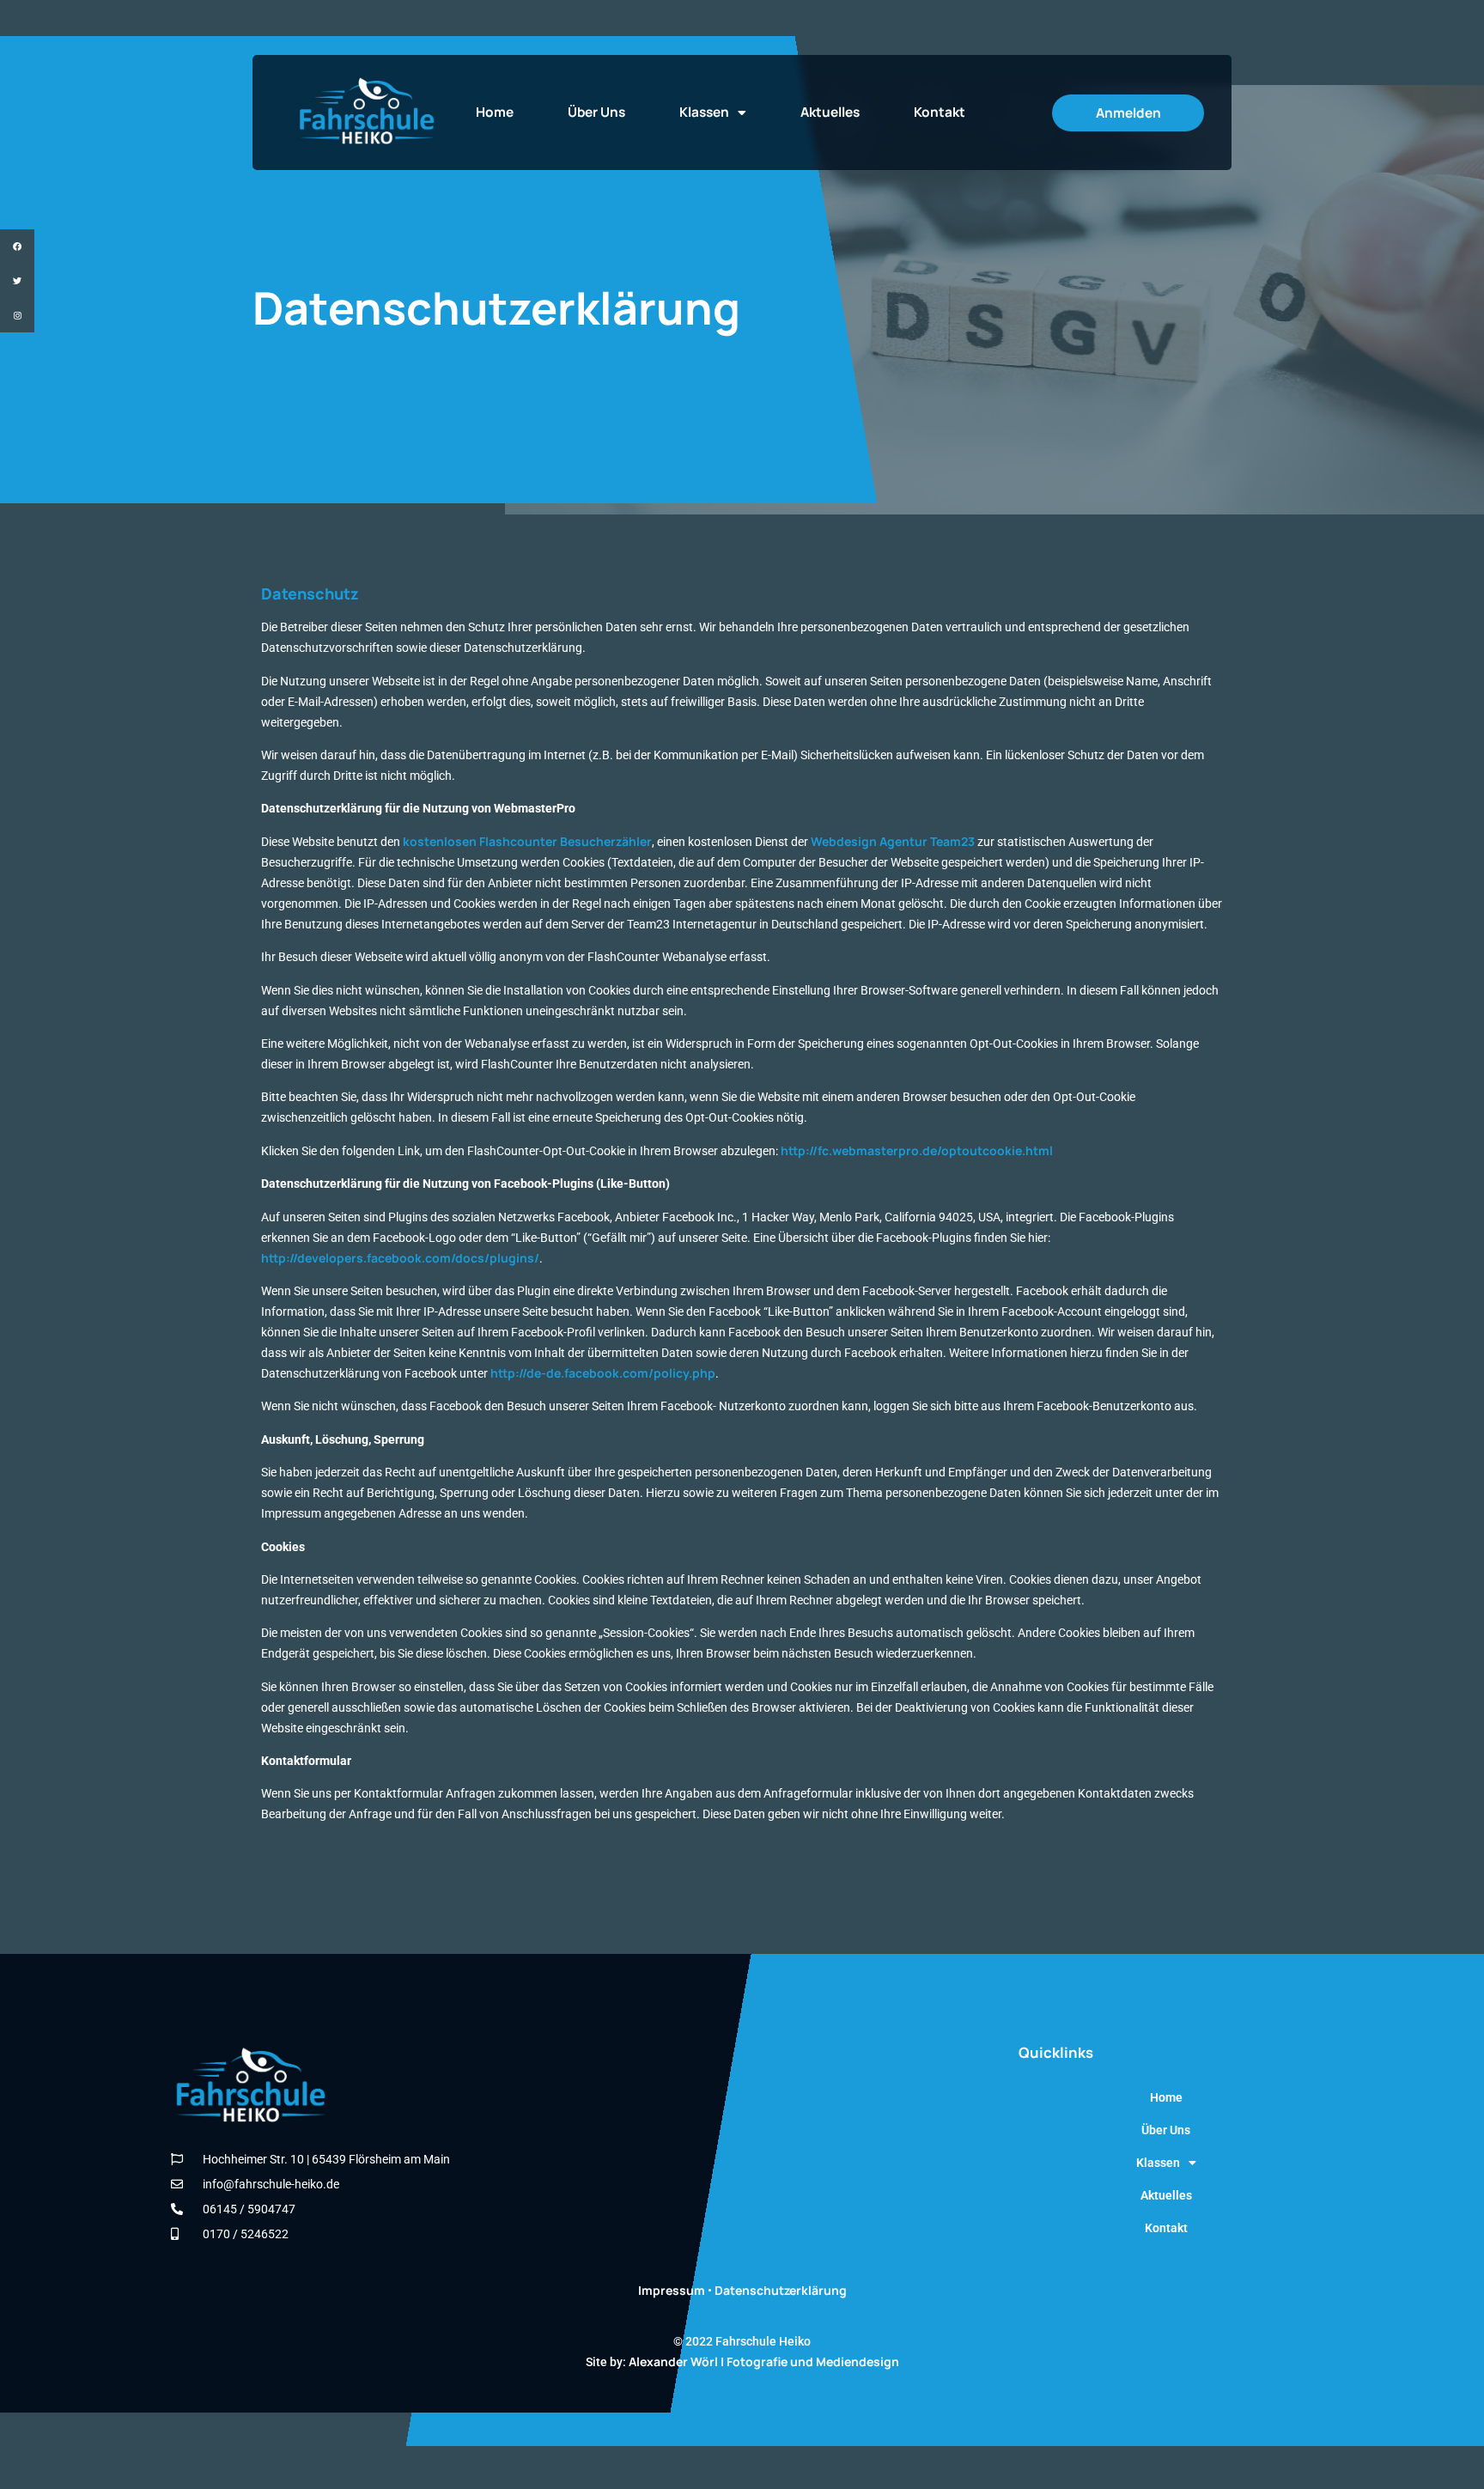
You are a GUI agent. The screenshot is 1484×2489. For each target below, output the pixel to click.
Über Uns (596, 112)
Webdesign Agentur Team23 (893, 841)
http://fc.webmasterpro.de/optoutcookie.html (917, 1150)
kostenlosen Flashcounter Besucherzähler (527, 841)
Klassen (704, 112)
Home (495, 112)
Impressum (672, 2290)
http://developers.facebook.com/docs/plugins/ (400, 1258)
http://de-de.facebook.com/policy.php (603, 1373)
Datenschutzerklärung (781, 2290)
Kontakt (940, 112)
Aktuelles (830, 112)
